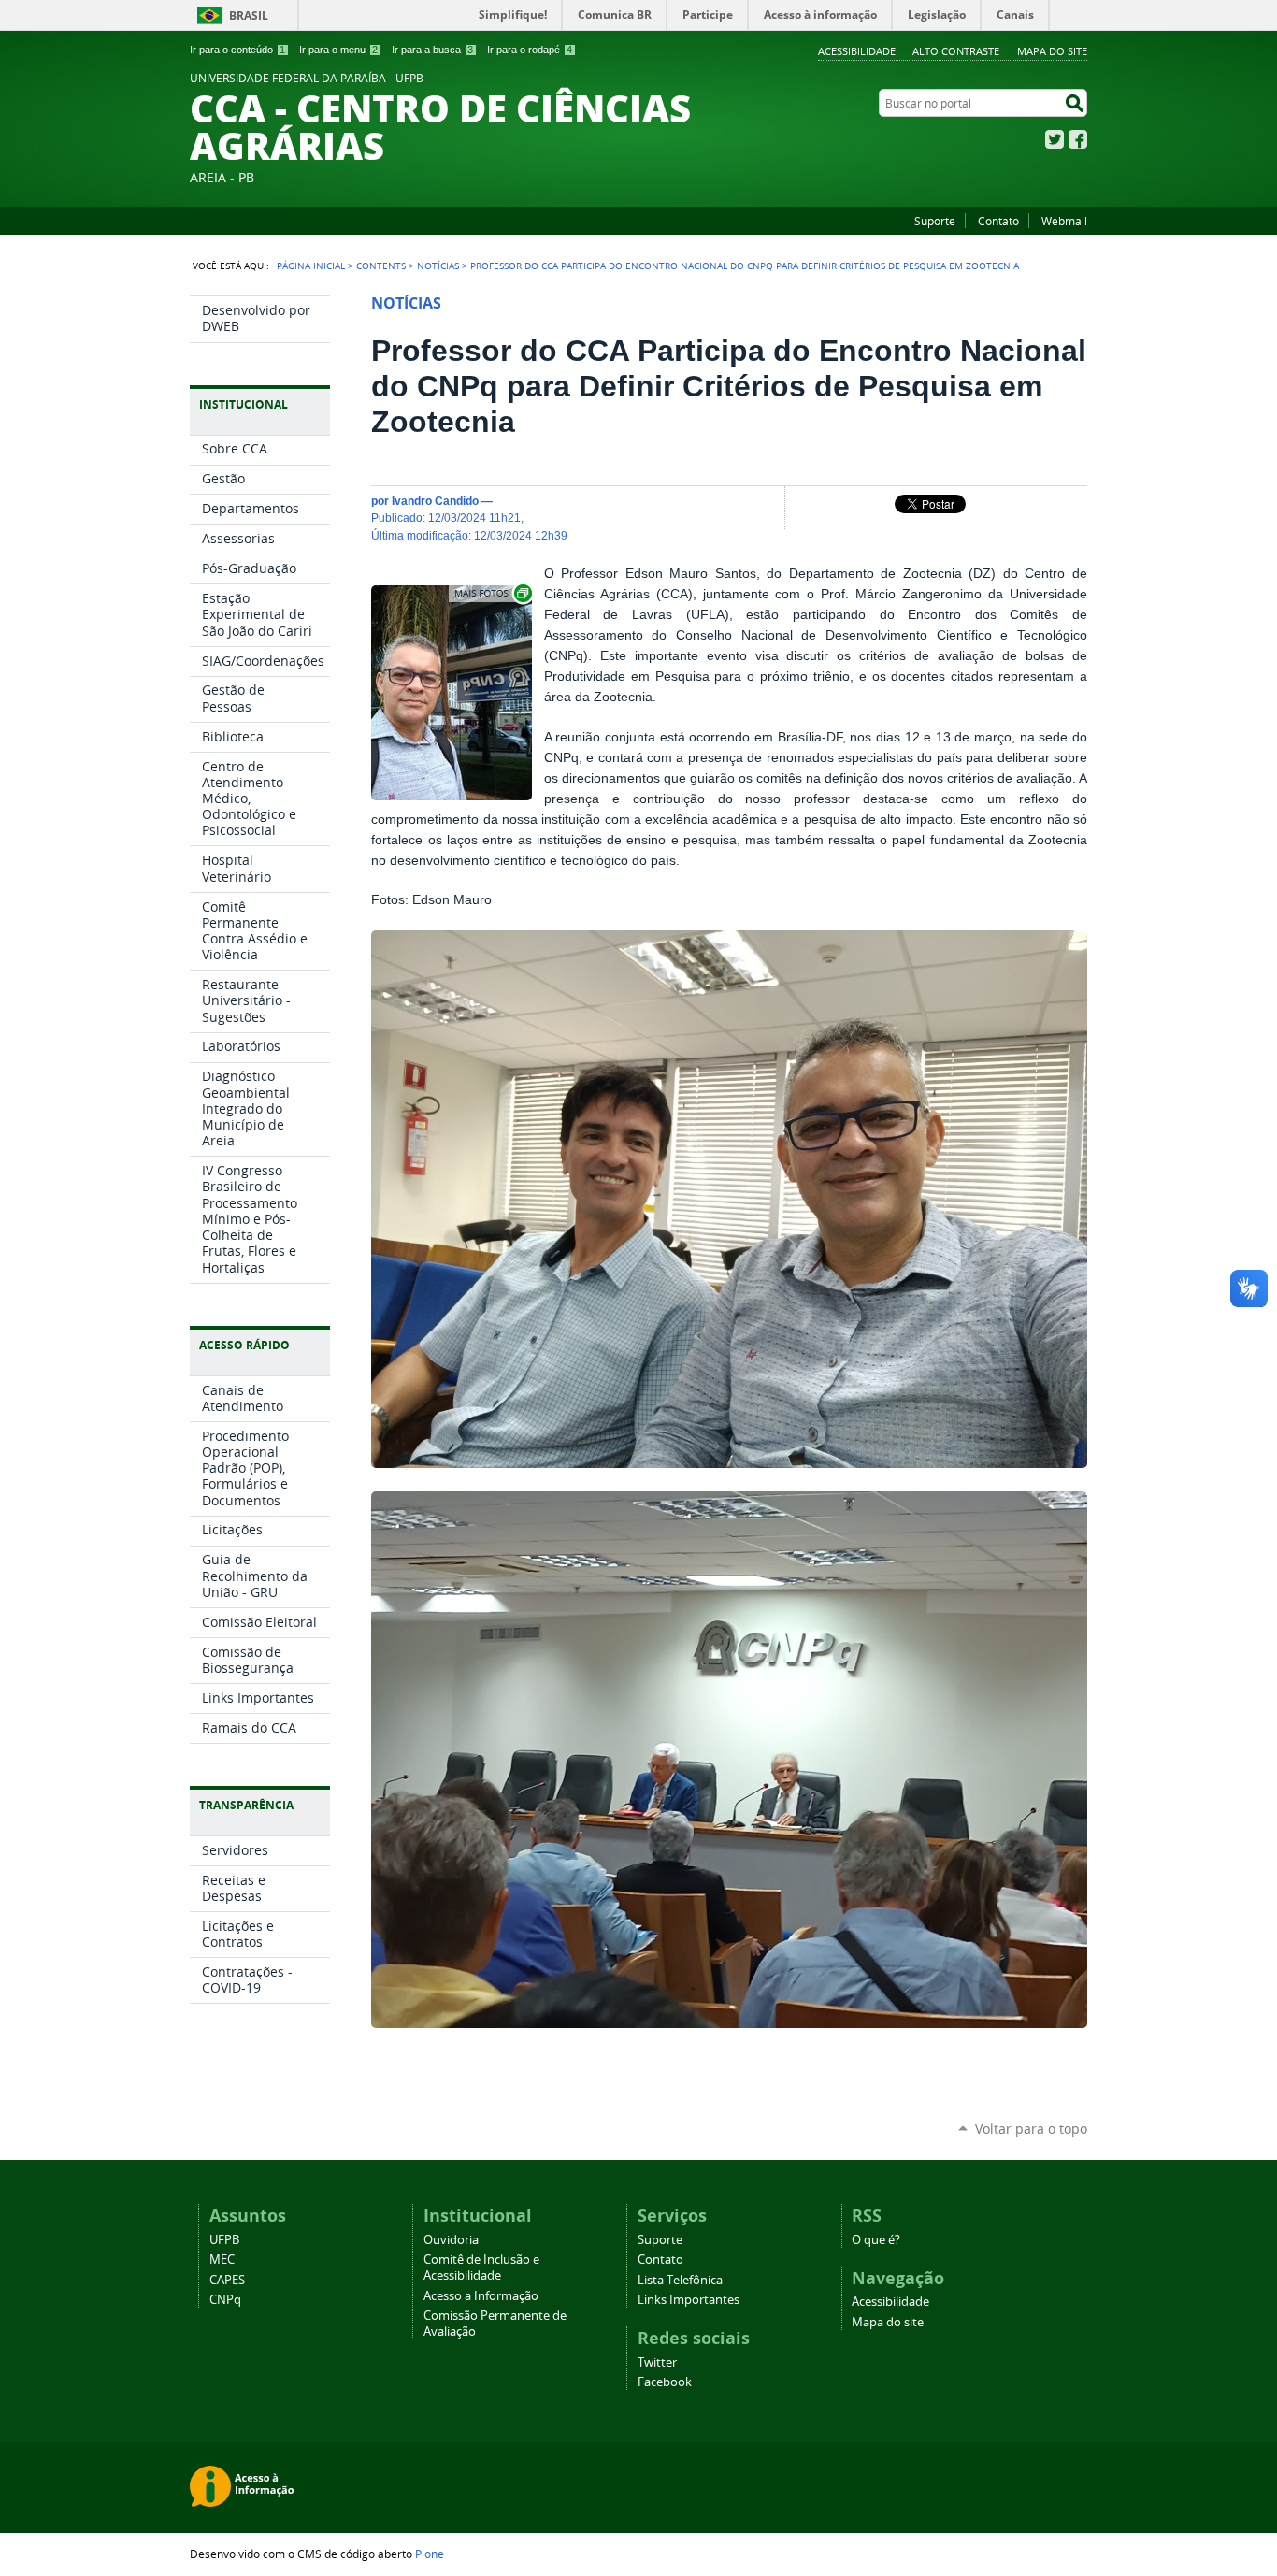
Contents (381, 266)
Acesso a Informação (481, 2296)
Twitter (1055, 139)
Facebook (1078, 139)
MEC (222, 2259)
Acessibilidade (857, 51)
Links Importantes (689, 2300)
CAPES (227, 2280)
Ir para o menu (338, 50)
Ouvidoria (451, 2240)
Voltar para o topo (1031, 2129)
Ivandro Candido (435, 501)
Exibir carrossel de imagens (492, 593)
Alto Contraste (956, 51)
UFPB (224, 2240)
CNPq (225, 2300)
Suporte (935, 221)
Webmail (1064, 221)
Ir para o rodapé (530, 50)
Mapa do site (1052, 51)
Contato (998, 221)
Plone (430, 2554)
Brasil (249, 15)
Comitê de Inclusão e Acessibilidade (481, 2267)
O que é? (876, 2240)
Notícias (438, 266)
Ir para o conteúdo (237, 50)
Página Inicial (311, 266)
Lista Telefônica (680, 2280)
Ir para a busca (432, 50)
